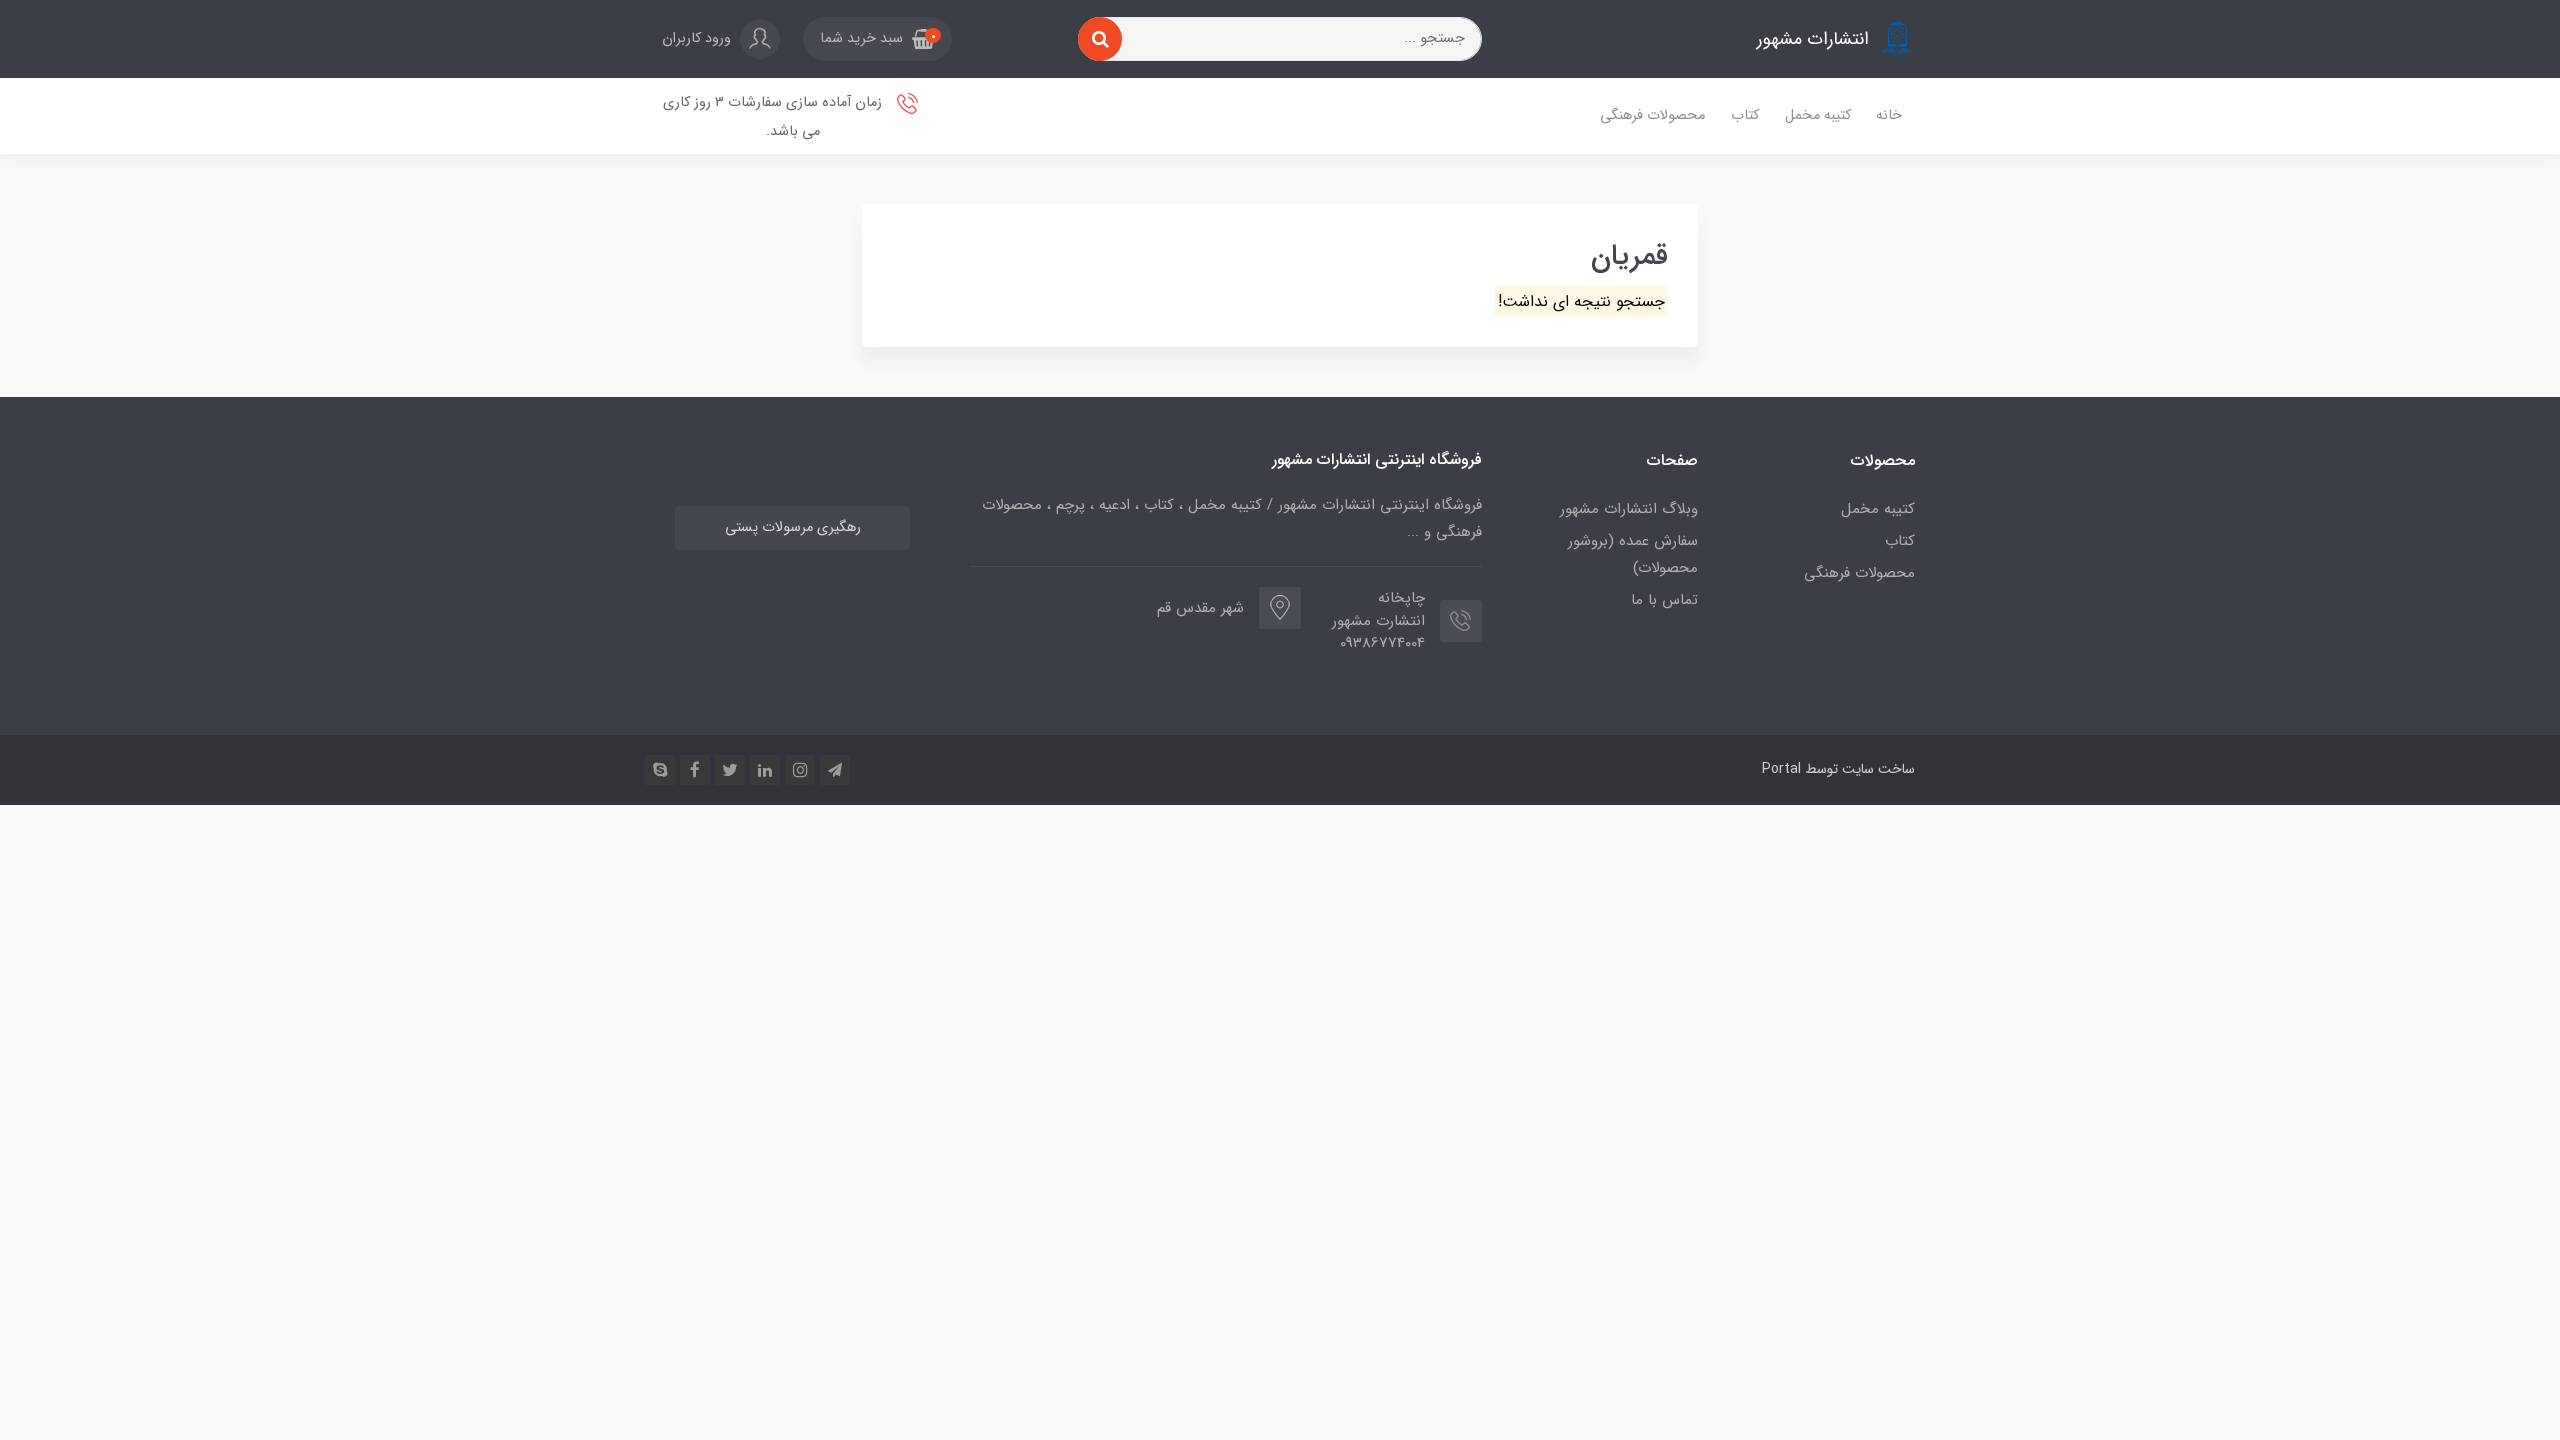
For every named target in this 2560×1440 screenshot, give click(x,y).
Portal (1781, 769)
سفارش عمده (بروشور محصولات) (1633, 554)
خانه (1889, 115)
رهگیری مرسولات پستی (793, 527)
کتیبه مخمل (1818, 115)
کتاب (1745, 115)
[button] (877, 39)
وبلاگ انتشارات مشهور (1629, 509)
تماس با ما (1664, 600)
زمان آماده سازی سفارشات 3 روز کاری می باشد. (774, 117)
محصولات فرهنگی (1652, 115)
